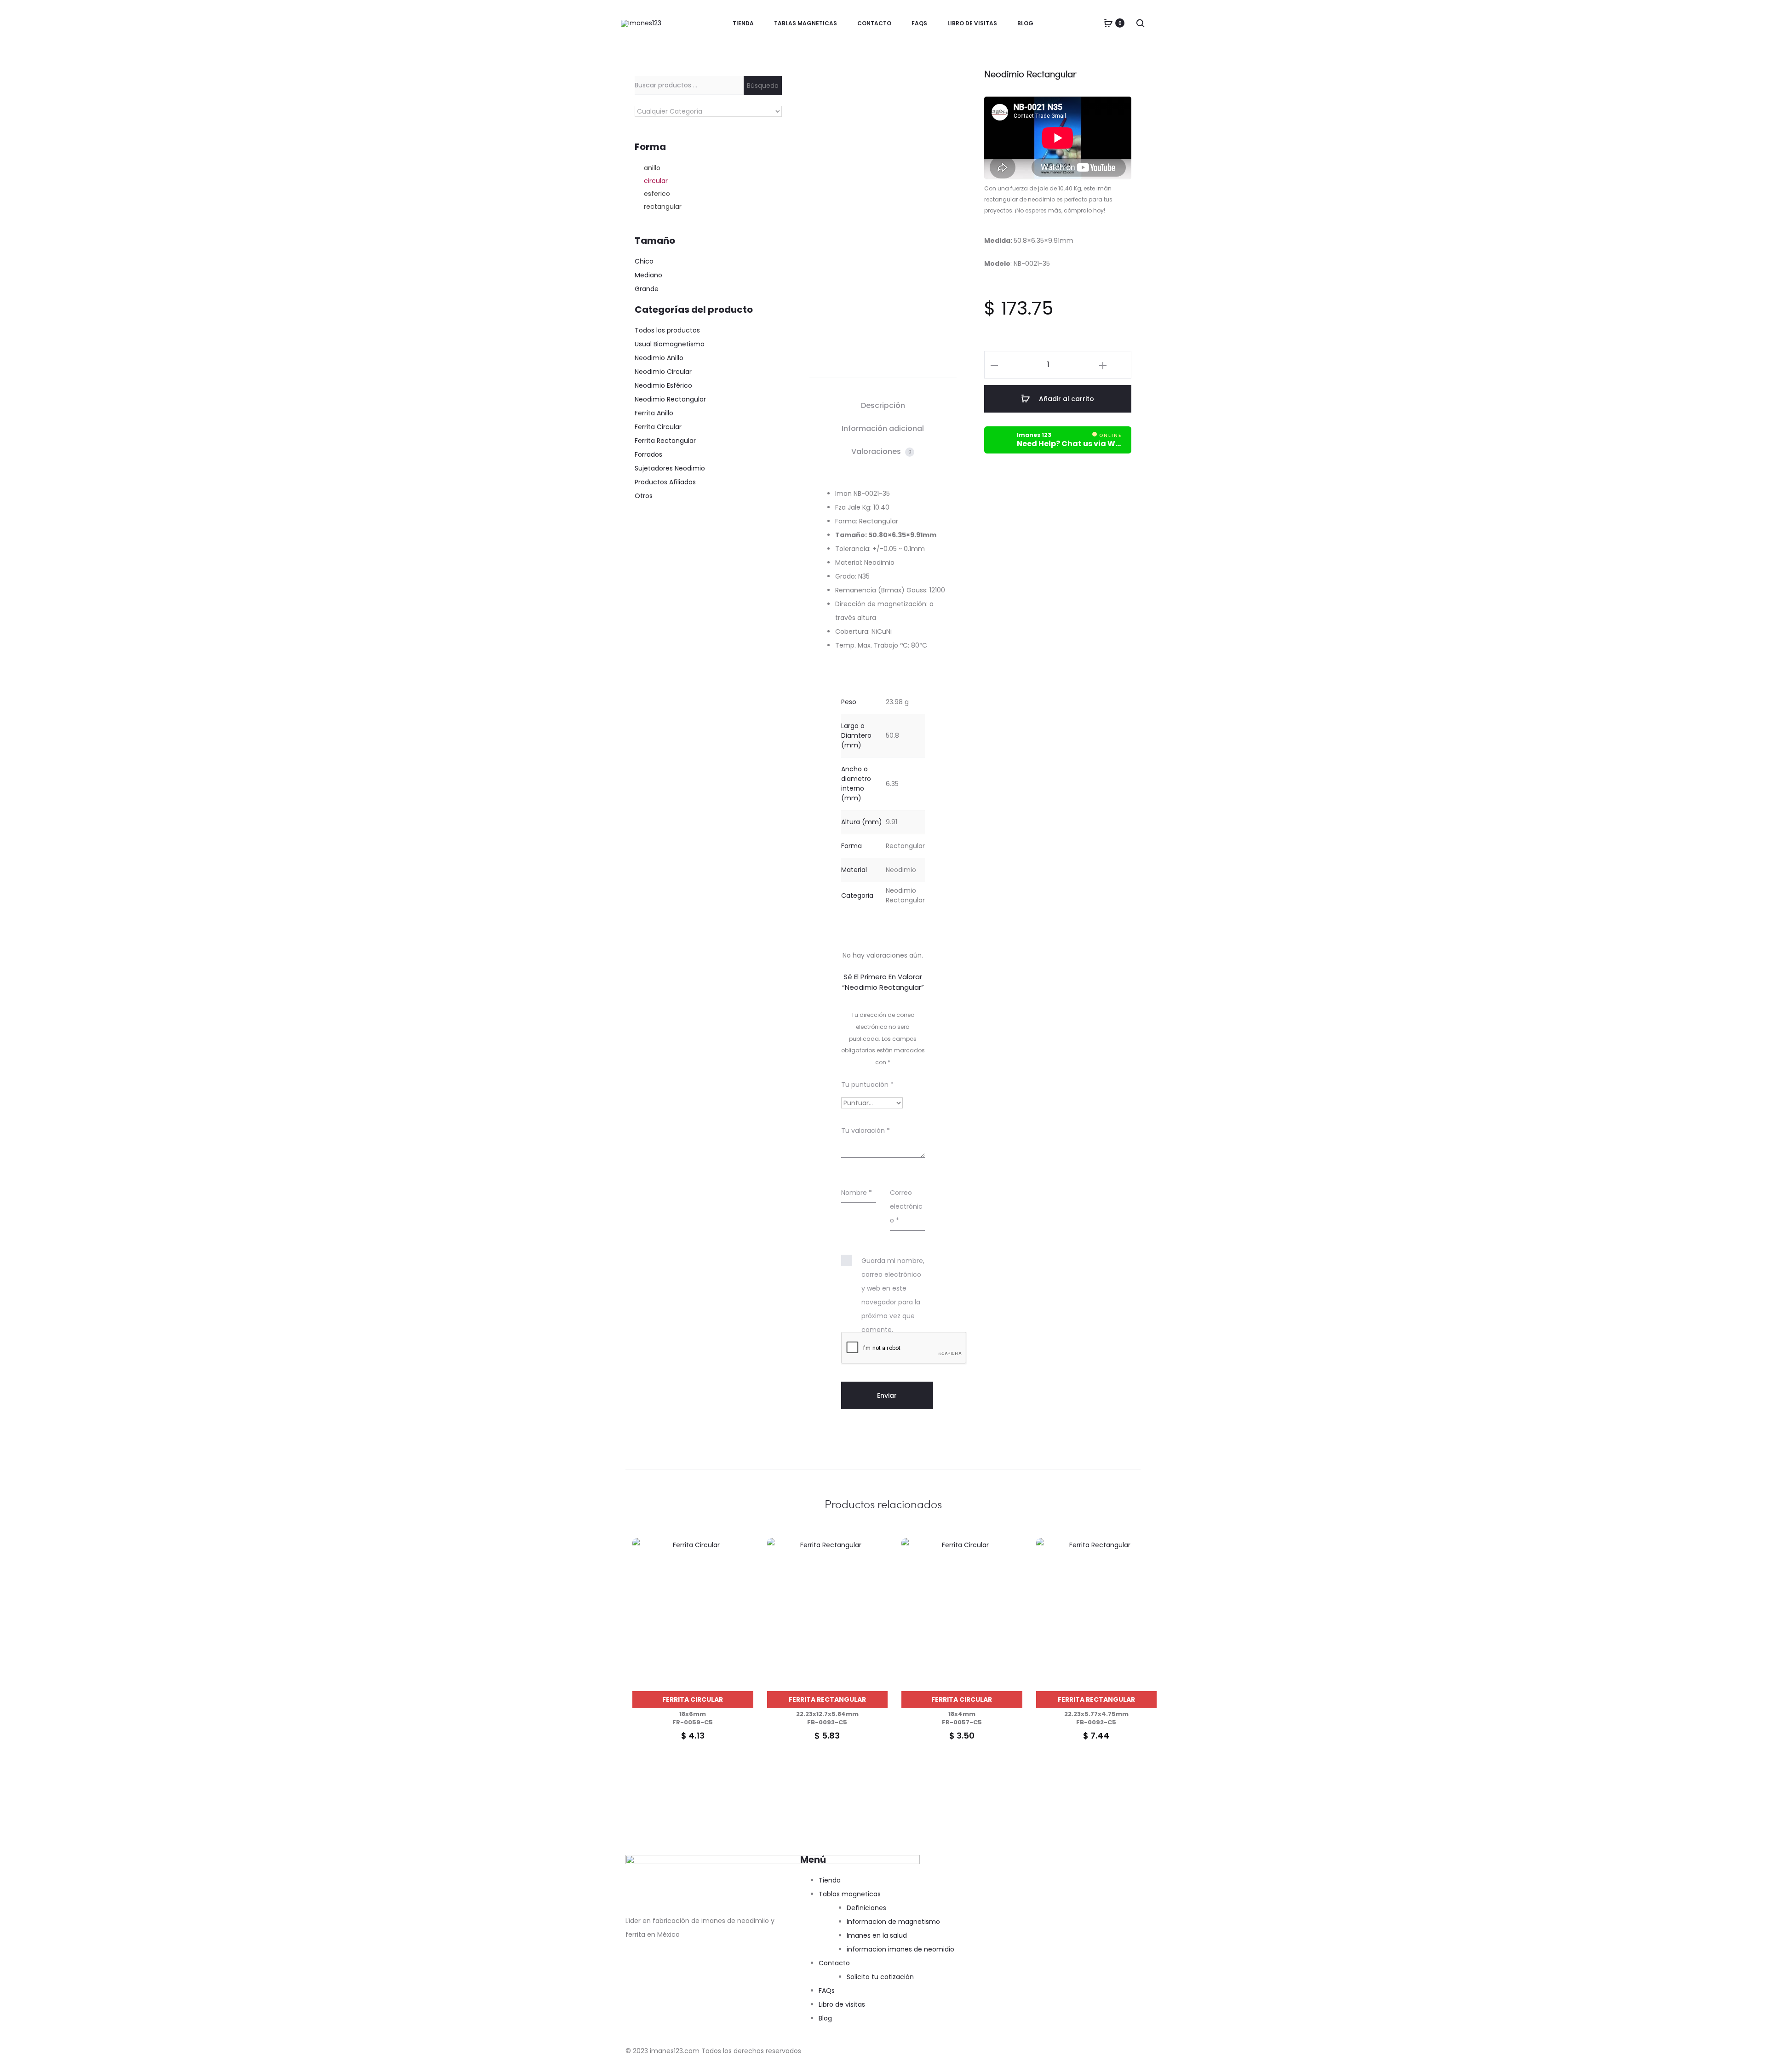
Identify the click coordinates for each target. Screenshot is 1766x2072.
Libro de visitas (972, 23)
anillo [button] (652, 168)
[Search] (1141, 23)
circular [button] (656, 181)
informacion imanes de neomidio (900, 1949)
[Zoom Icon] (865, 118)
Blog (1025, 23)
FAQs (919, 23)
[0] (1108, 23)
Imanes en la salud (877, 1935)
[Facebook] (637, 1972)
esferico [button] (657, 194)
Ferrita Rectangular (827, 1699)
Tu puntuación (867, 1085)
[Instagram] (662, 1972)
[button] (994, 365)
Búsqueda (763, 86)
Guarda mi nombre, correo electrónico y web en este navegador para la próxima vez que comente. (893, 1295)
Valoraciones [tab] (881, 451)
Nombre (857, 1193)
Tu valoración (866, 1131)
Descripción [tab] (883, 405)
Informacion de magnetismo (893, 1922)
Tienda (743, 23)
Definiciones (866, 1908)
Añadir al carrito (1066, 399)
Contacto (874, 23)
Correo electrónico (906, 1206)
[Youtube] (687, 1972)
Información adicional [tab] (883, 428)
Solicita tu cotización (880, 1977)
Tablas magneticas (806, 23)
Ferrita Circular (693, 1699)
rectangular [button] (663, 207)
